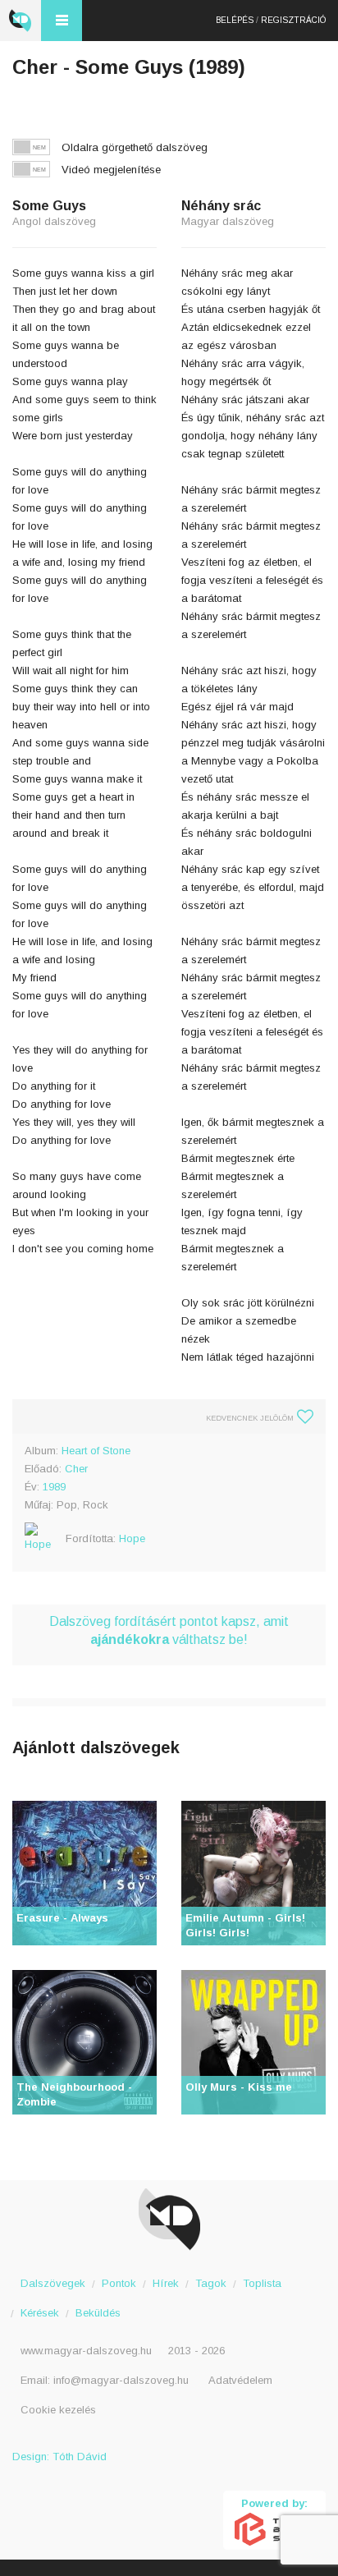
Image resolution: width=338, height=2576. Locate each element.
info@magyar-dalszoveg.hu (121, 2380)
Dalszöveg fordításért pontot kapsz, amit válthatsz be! (169, 1630)
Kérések (40, 2313)
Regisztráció (293, 20)
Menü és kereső (62, 21)
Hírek (166, 2283)
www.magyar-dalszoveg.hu (86, 2351)
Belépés (235, 20)
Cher (76, 1469)
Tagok (211, 2283)
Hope (132, 1538)
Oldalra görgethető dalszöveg (135, 147)
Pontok (119, 2283)
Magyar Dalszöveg (21, 21)
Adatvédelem (240, 2380)
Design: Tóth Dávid (59, 2457)
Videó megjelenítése (111, 170)
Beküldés (98, 2313)
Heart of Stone (96, 1451)
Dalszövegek (53, 2283)
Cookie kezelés (58, 2410)
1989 (54, 1487)
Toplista (262, 2283)
